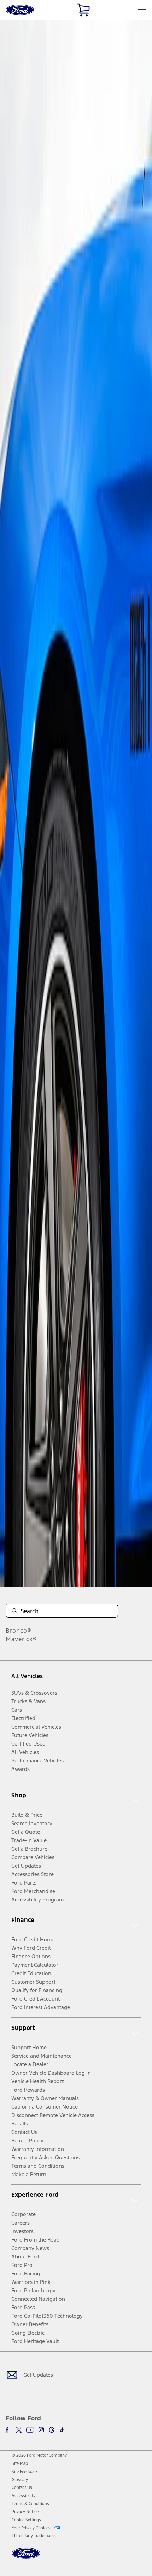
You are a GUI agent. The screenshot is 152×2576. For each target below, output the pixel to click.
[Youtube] (30, 2430)
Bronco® (19, 1631)
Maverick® (21, 1639)
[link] (20, 2463)
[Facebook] (8, 2430)
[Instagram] (41, 2430)
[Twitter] (19, 2430)
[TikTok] (62, 2430)
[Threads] (52, 2430)
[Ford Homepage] (26, 2557)
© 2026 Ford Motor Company (39, 2455)
